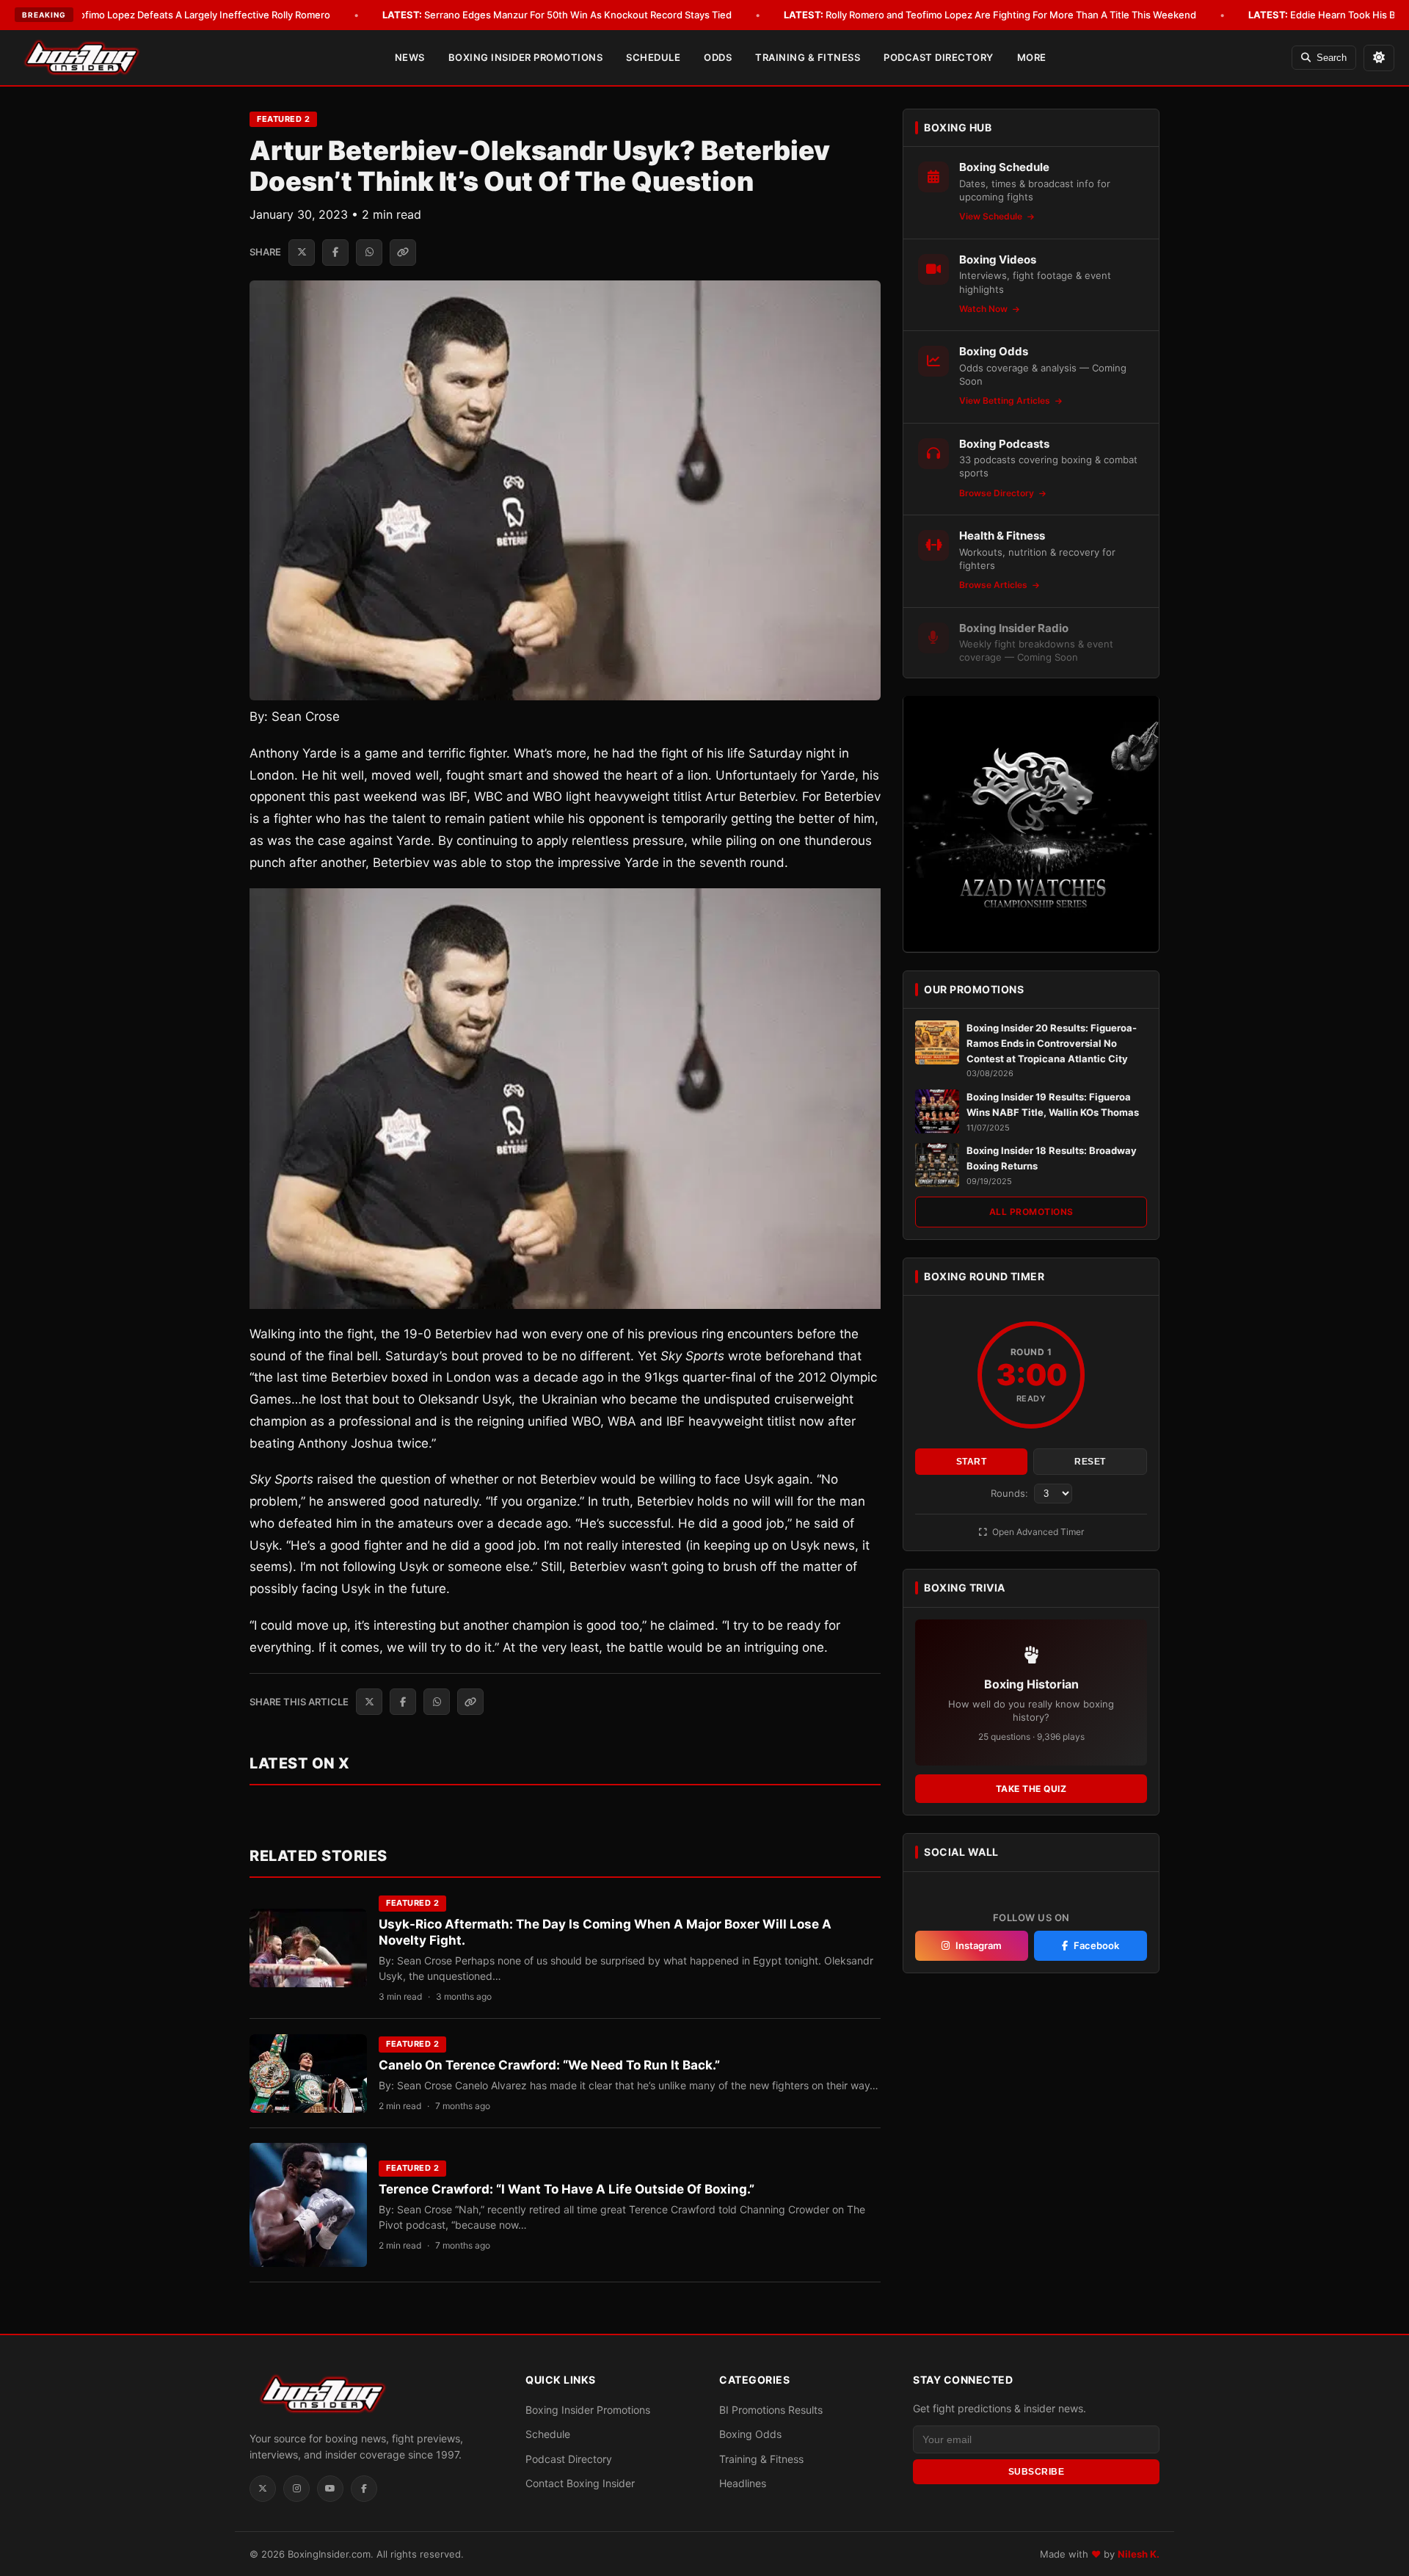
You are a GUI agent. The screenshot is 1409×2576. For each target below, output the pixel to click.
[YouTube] (330, 2489)
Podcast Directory (939, 57)
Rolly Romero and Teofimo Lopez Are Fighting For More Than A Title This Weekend (990, 15)
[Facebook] (364, 2489)
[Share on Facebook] (335, 253)
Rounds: (1011, 1493)
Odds (718, 57)
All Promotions (1031, 1212)
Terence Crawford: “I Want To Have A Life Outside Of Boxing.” (567, 2189)
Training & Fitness (808, 57)
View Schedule (992, 216)
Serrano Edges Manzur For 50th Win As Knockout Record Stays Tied (557, 15)
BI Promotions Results (771, 2410)
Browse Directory (998, 492)
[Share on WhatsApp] (369, 253)
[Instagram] (296, 2489)
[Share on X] (302, 253)
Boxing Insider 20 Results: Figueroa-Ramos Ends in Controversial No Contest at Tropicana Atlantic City (1052, 1043)
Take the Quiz (1031, 1789)
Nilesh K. (1139, 2554)
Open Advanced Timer (1037, 1532)
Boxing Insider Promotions (526, 57)
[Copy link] (403, 253)
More (1032, 57)
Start (972, 1462)
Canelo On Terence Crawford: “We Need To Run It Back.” (549, 2065)
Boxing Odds (750, 2434)
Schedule (653, 57)
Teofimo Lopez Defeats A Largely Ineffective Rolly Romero (178, 15)
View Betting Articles (1006, 400)
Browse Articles (994, 585)
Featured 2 (283, 119)
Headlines (743, 2483)
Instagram (979, 1945)
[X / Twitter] (263, 2489)
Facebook (1096, 1945)
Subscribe (1037, 2472)
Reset (1090, 1462)
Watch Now (984, 309)
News (410, 57)
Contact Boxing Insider (580, 2483)
